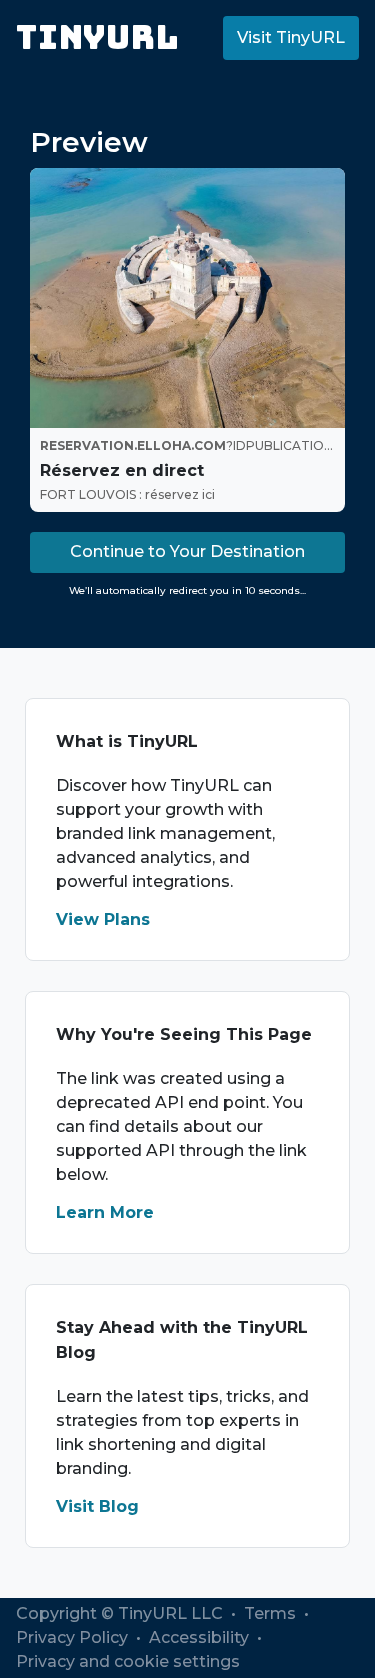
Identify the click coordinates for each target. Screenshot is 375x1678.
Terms (272, 1613)
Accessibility (201, 1637)
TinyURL (97, 37)
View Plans (103, 919)
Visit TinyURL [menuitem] (291, 37)
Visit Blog (97, 1506)
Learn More (105, 1212)
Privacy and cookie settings (128, 1661)
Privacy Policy (74, 1637)
